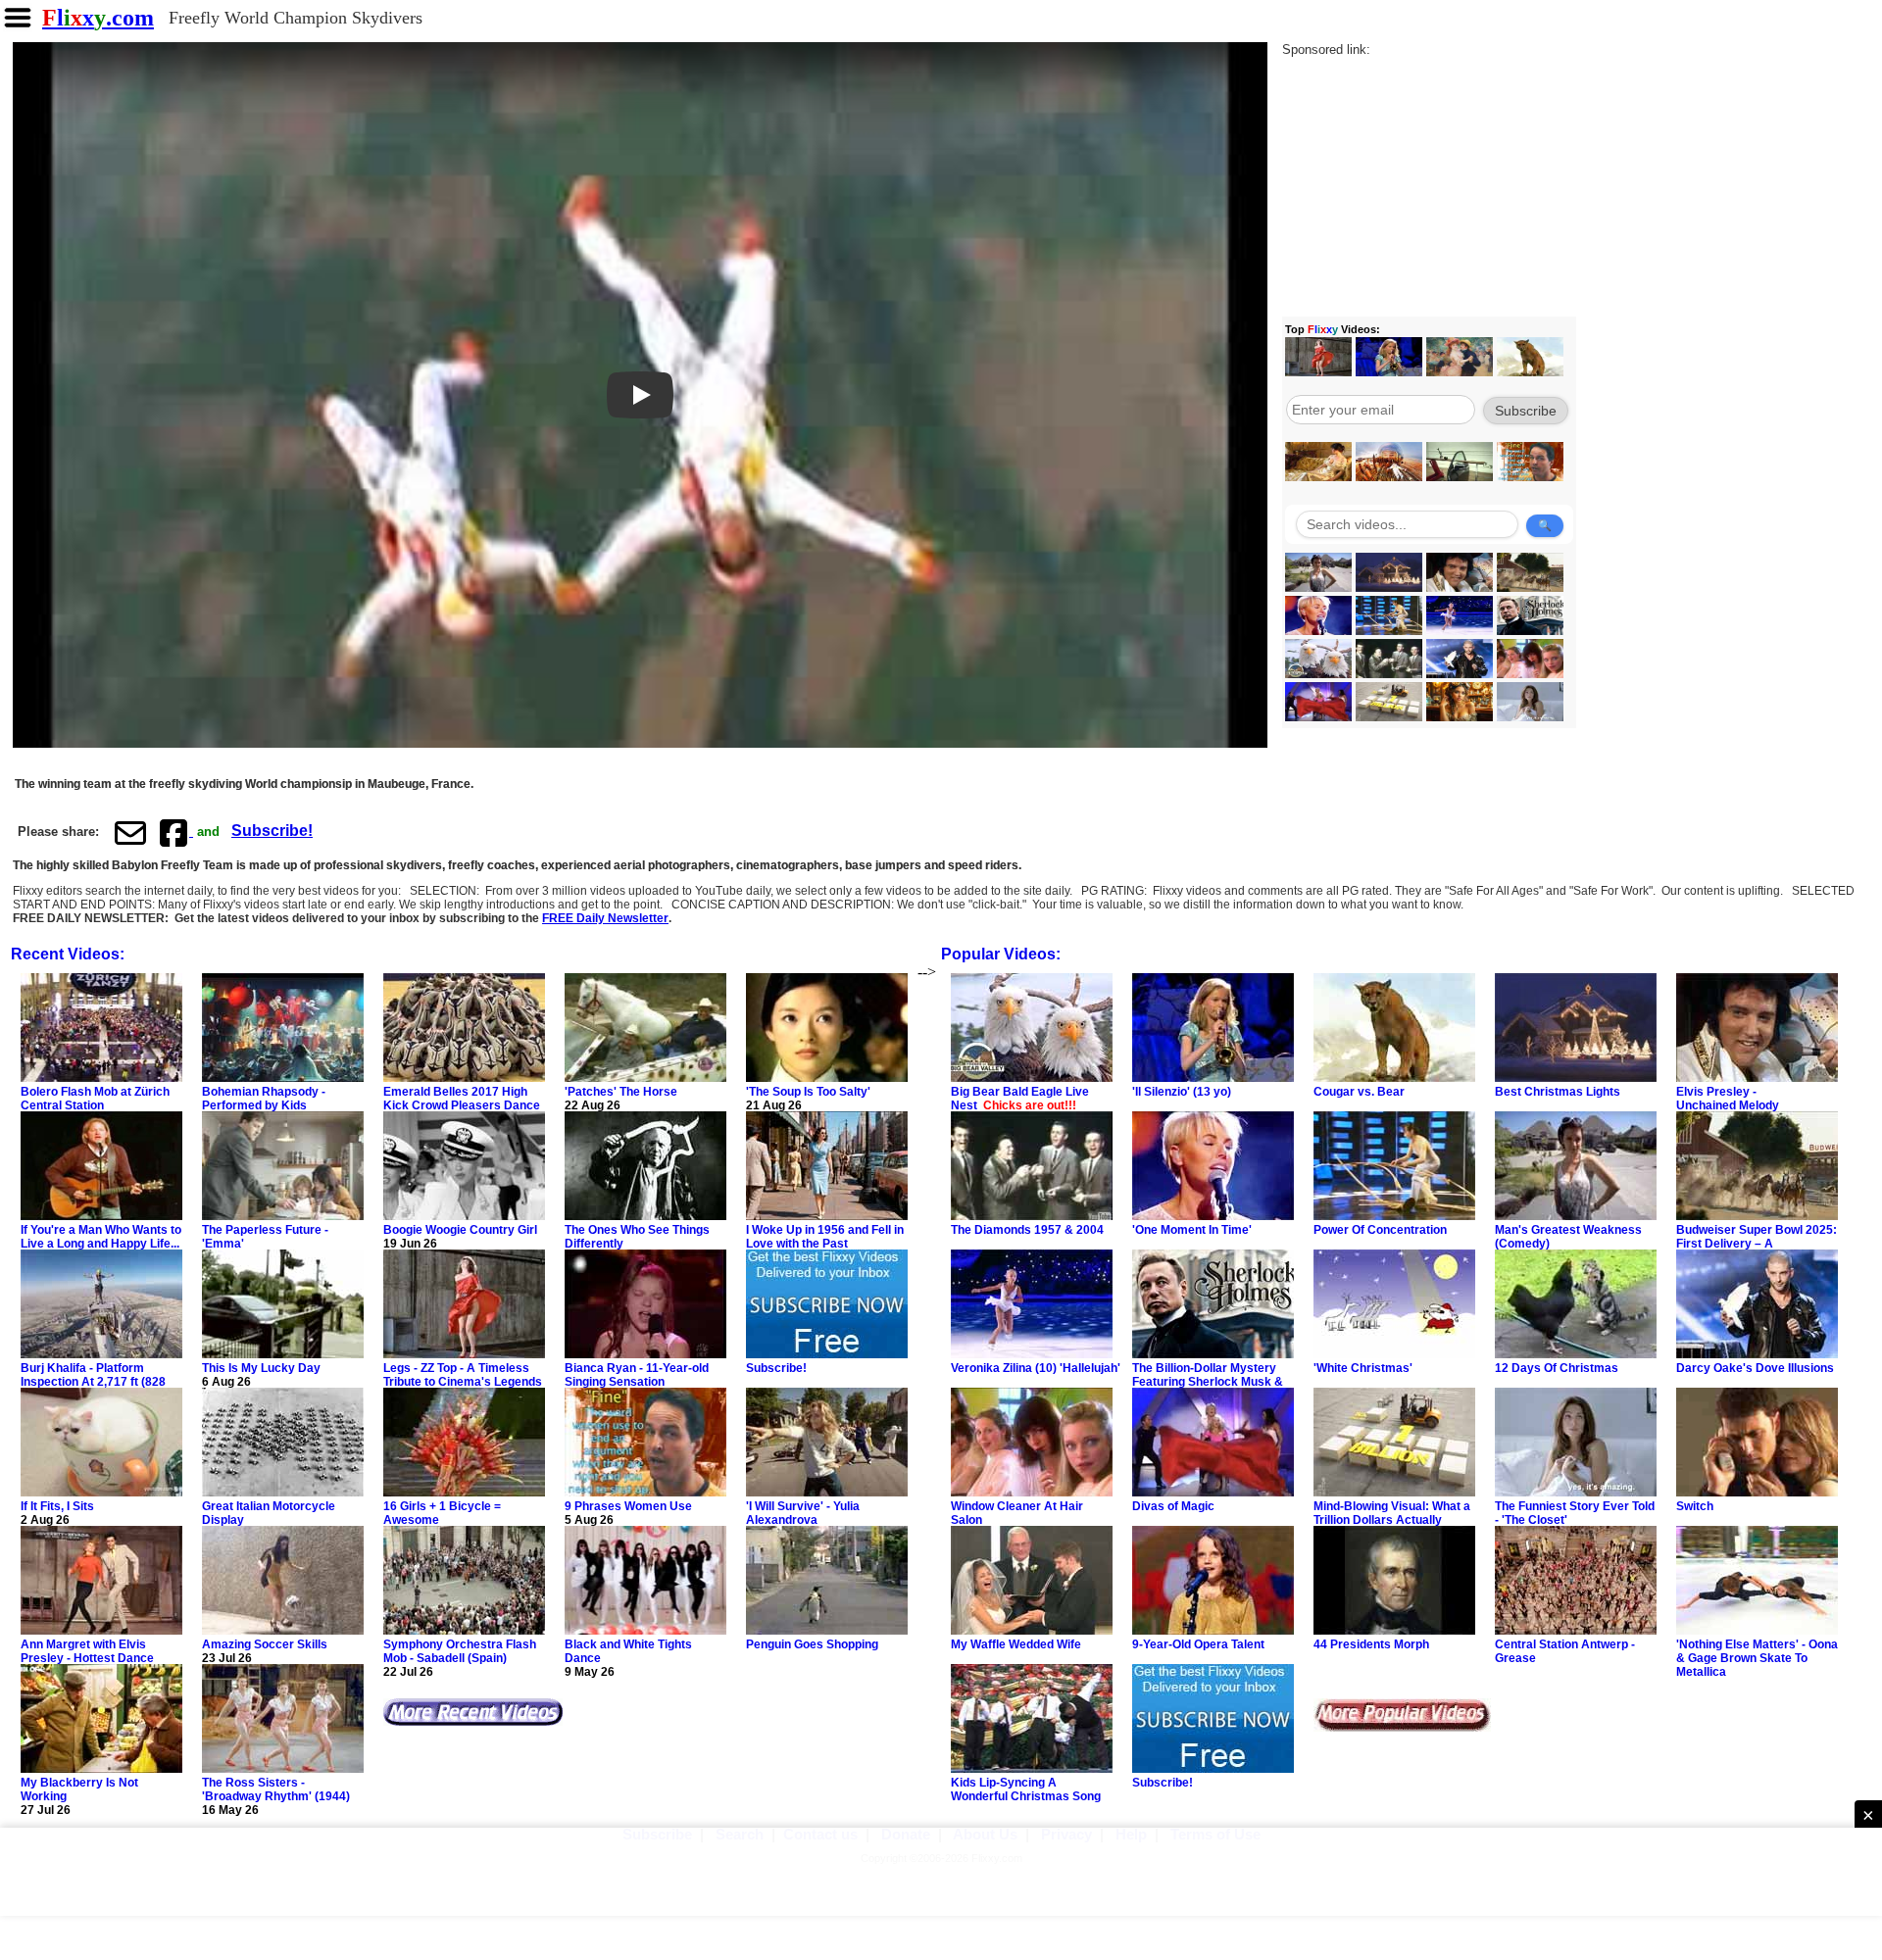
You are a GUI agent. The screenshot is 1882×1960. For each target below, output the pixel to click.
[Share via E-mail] (130, 832)
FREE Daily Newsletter (605, 918)
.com (98, 18)
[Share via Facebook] (175, 832)
